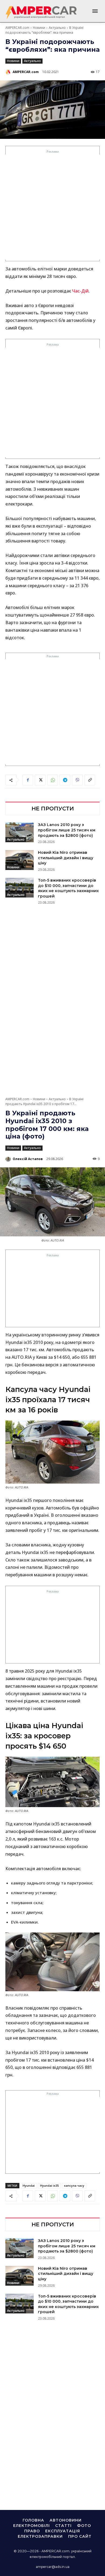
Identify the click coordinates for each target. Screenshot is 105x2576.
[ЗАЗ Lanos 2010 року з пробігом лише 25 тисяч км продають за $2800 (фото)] (20, 832)
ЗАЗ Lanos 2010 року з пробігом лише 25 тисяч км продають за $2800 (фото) (67, 830)
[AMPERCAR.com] (9, 72)
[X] (40, 780)
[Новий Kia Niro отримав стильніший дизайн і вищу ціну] (20, 860)
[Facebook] (28, 780)
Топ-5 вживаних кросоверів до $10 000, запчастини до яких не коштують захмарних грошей (68, 888)
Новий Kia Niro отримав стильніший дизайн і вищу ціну (66, 858)
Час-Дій (80, 291)
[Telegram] (65, 780)
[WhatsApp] (52, 780)
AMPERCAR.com (17, 28)
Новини (39, 28)
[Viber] (77, 780)
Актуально (57, 28)
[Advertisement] (52, 207)
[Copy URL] (90, 780)
